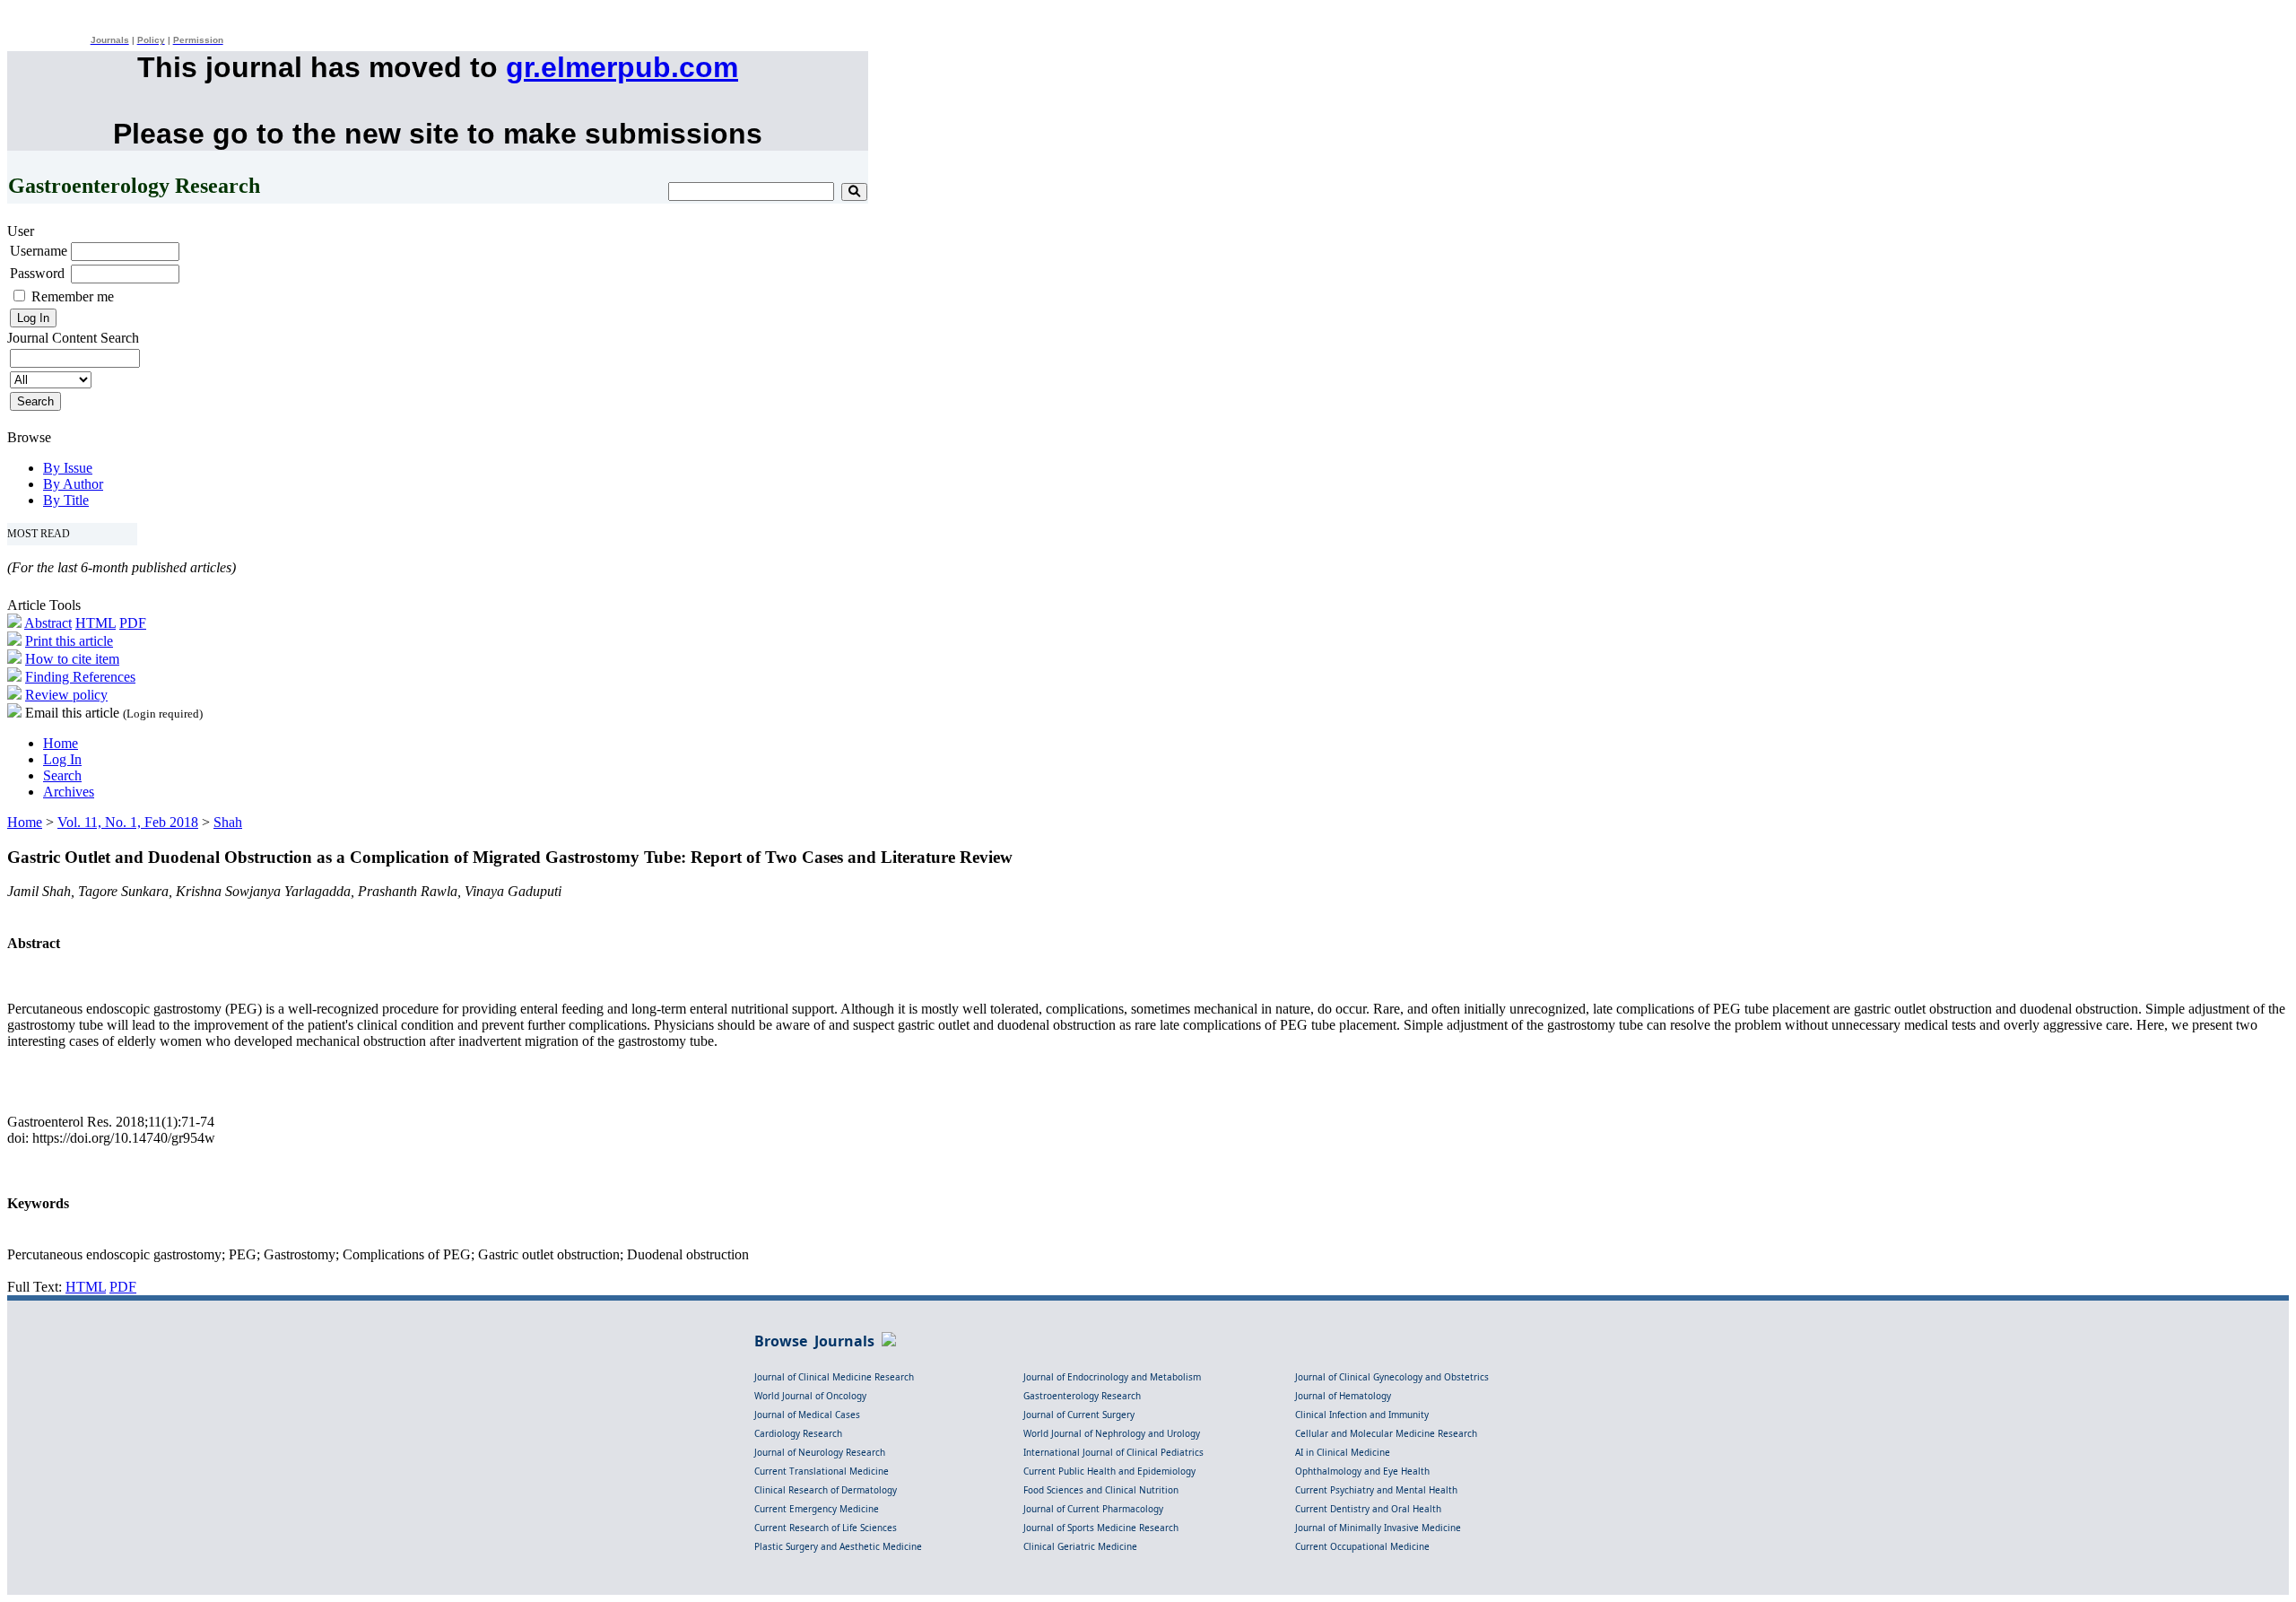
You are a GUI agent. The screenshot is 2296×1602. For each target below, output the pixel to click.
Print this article (69, 641)
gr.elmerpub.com (622, 67)
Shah (228, 822)
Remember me (73, 296)
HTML (96, 623)
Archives (69, 792)
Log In (62, 759)
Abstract (48, 623)
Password (37, 273)
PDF (133, 623)
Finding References (80, 677)
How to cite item (72, 659)
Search (62, 775)
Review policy (66, 695)
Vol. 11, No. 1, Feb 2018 (128, 822)
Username (39, 251)
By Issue (68, 468)
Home (61, 743)
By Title (66, 500)
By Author (73, 484)
